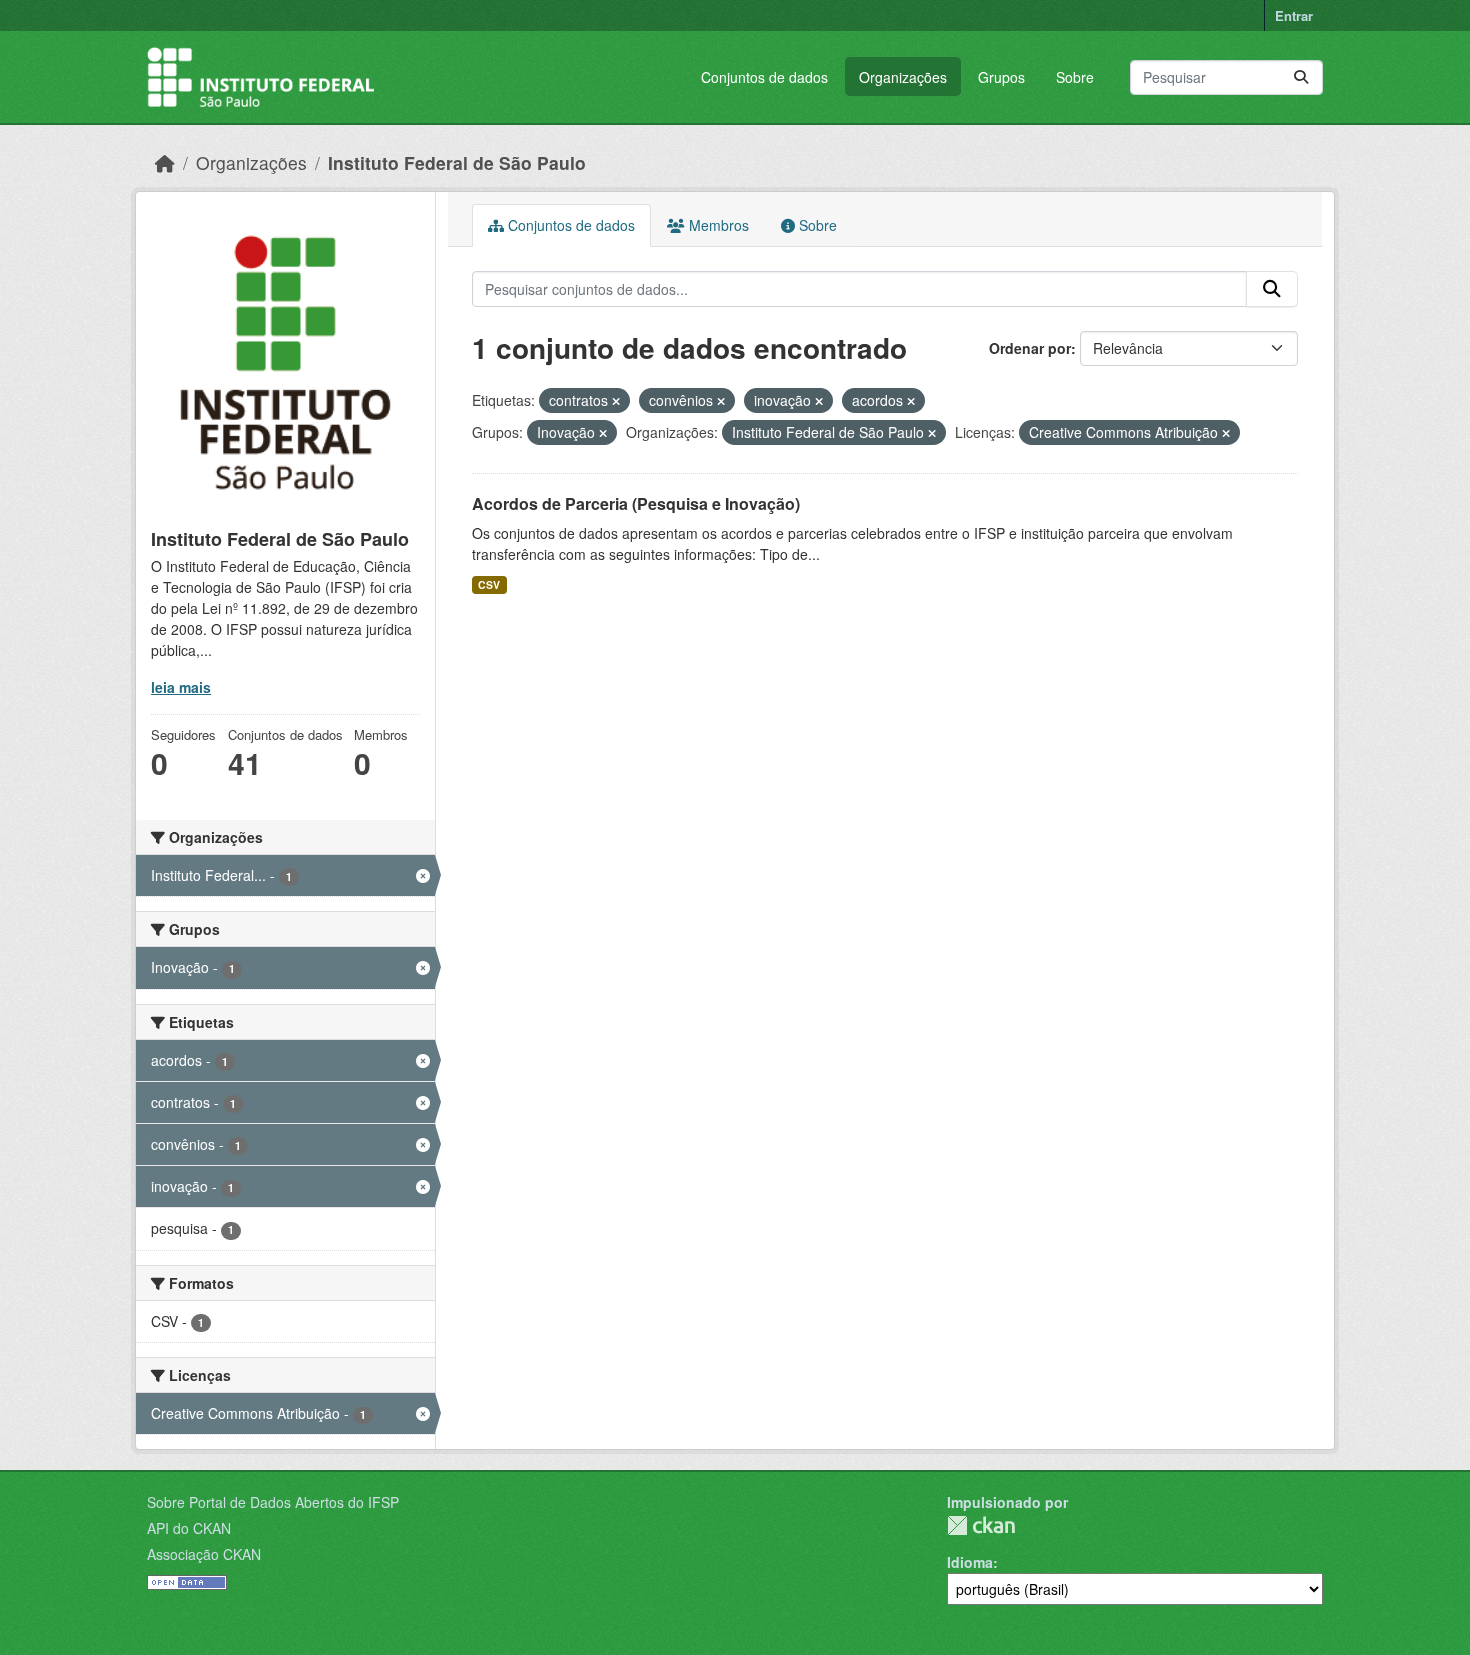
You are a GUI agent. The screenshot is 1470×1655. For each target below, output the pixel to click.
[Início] (165, 162)
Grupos (1001, 77)
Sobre (1075, 77)
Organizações (903, 77)
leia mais (181, 687)
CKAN (981, 1525)
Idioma (970, 1562)
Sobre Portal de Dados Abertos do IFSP (273, 1502)
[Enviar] (1301, 77)
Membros (717, 225)
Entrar (1294, 15)
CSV (489, 584)
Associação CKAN (204, 1554)
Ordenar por (1030, 348)
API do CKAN (189, 1528)
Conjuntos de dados (764, 77)
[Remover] (616, 401)
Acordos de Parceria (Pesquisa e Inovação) (636, 503)
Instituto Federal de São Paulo (457, 162)
